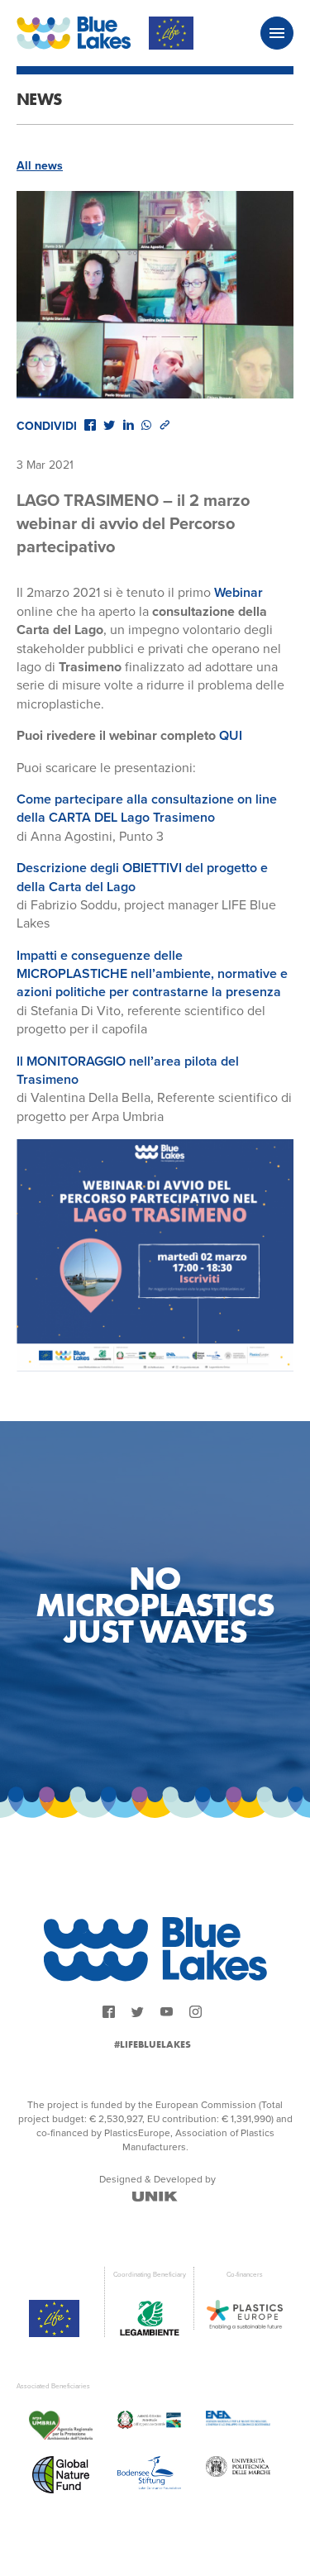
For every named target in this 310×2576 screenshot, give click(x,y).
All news (40, 166)
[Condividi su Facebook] (90, 425)
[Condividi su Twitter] (109, 425)
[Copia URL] (165, 425)
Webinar (238, 593)
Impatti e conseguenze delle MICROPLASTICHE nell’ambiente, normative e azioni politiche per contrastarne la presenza (152, 974)
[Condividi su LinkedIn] (128, 425)
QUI (231, 736)
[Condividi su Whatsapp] (146, 425)
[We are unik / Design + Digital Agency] (155, 2197)
